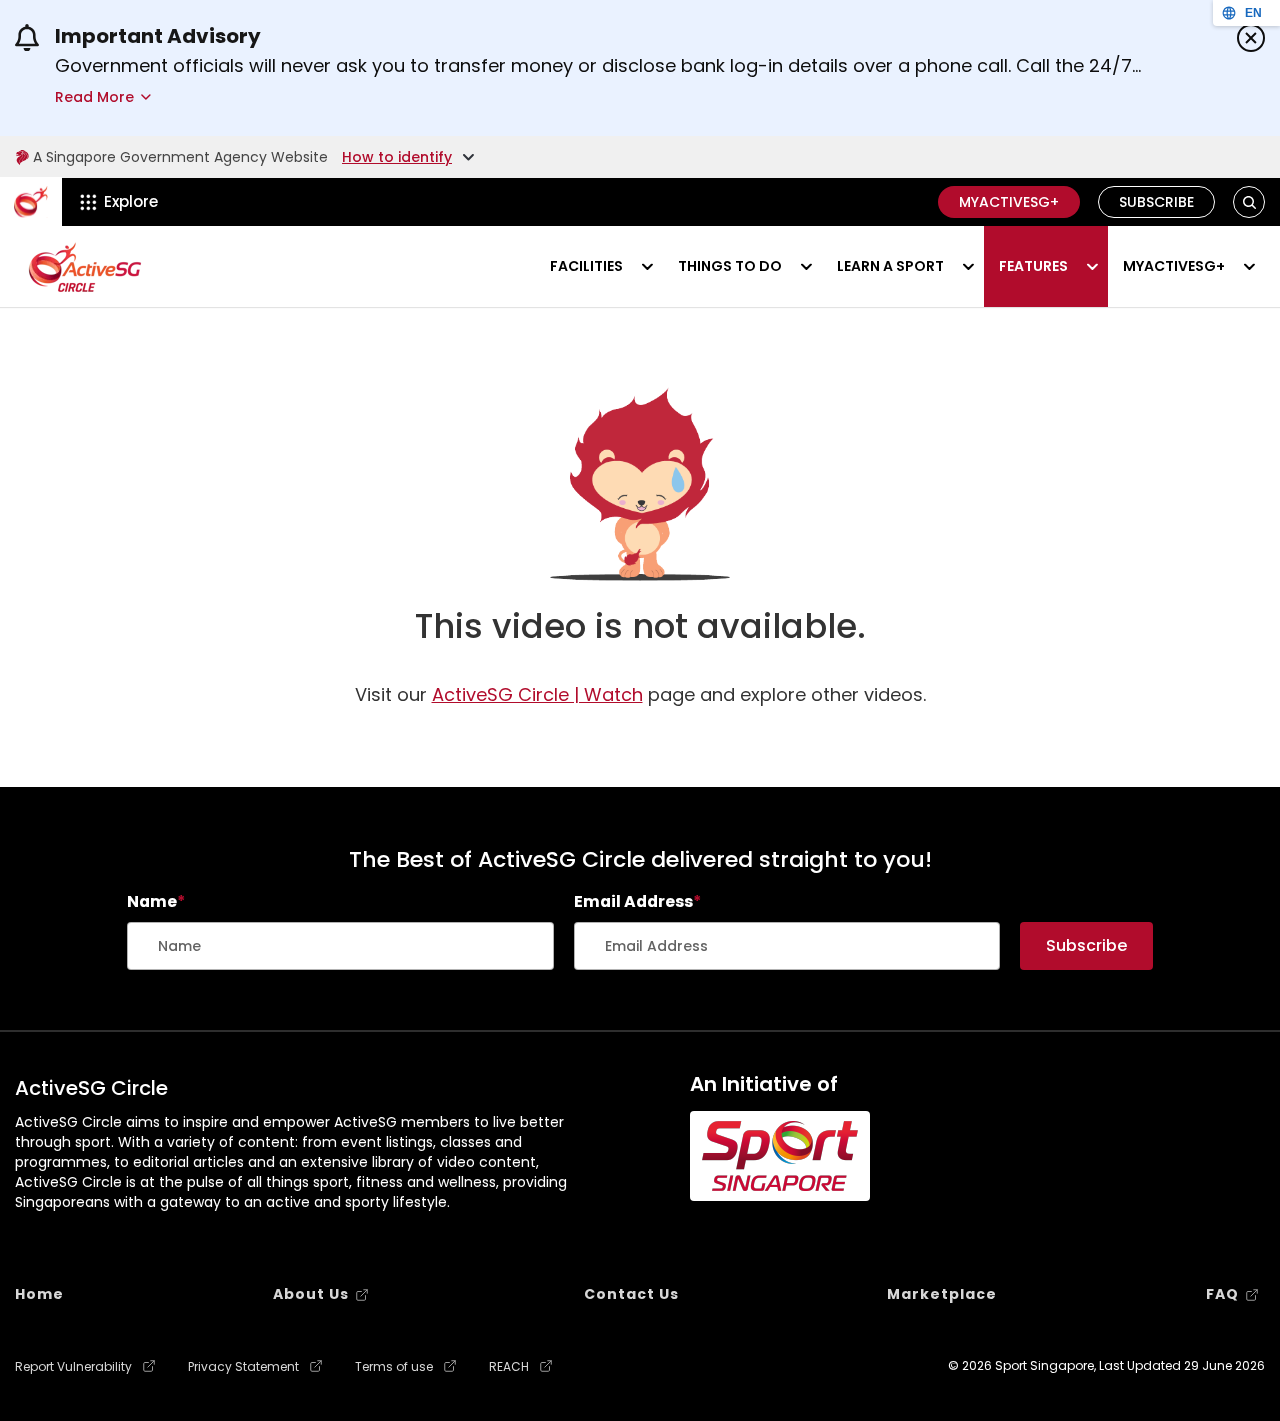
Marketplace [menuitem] (942, 1294)
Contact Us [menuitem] (631, 1294)
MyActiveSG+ (1009, 202)
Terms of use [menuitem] (394, 1367)
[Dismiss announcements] (1251, 38)
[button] (1249, 202)
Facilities (586, 266)
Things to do (730, 266)
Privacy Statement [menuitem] (243, 1367)
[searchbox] (340, 946)
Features (1033, 266)
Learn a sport (890, 266)
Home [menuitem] (39, 1294)
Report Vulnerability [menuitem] (73, 1367)
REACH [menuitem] (509, 1367)
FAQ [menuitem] (1222, 1294)
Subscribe (1156, 202)
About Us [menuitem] (311, 1294)
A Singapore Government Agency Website (180, 157)
